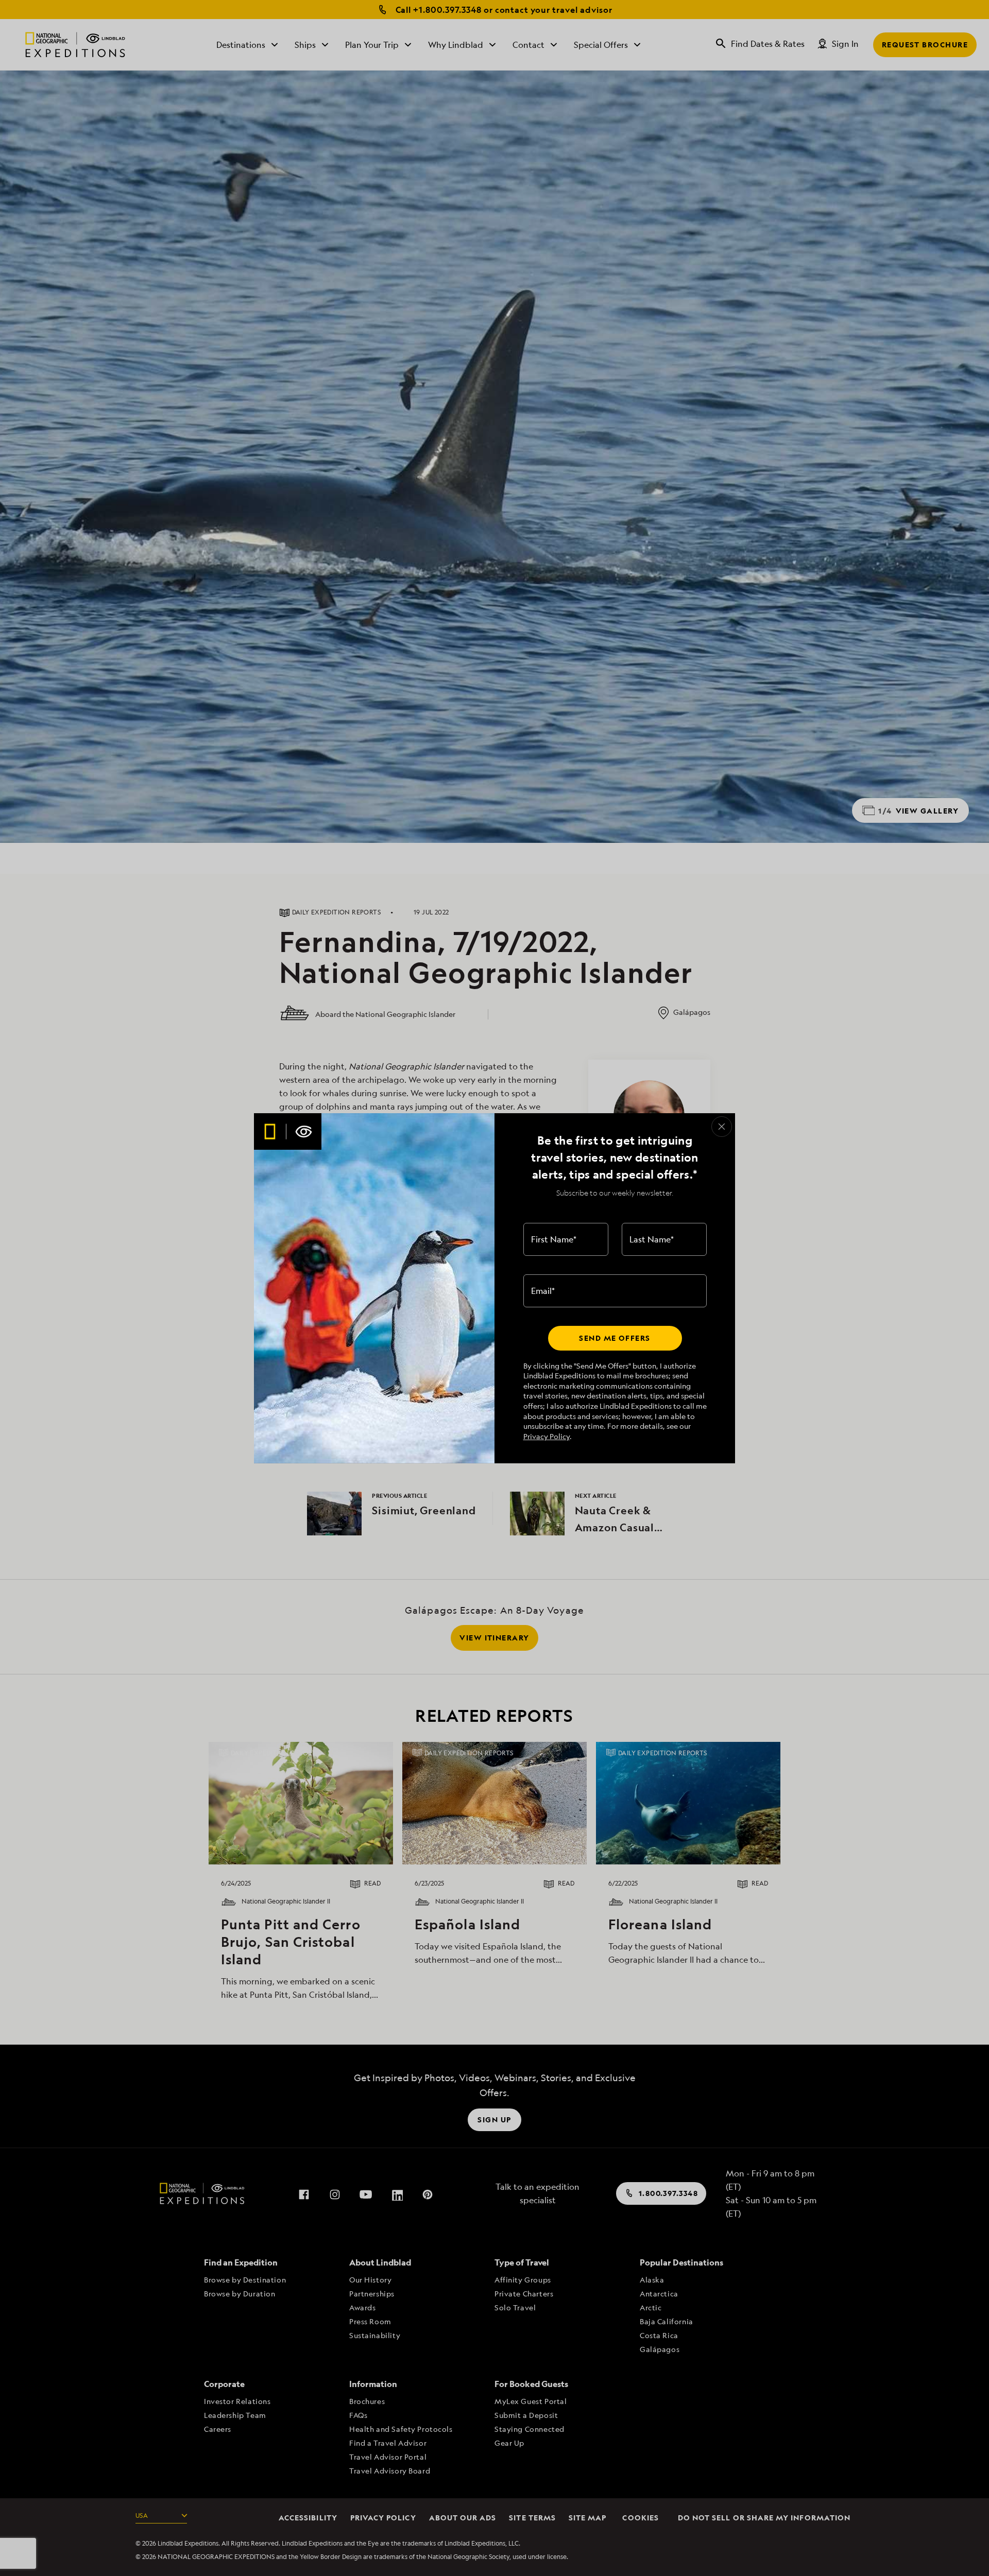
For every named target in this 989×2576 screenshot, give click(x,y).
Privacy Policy (547, 1436)
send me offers (615, 1338)
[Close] (722, 1127)
